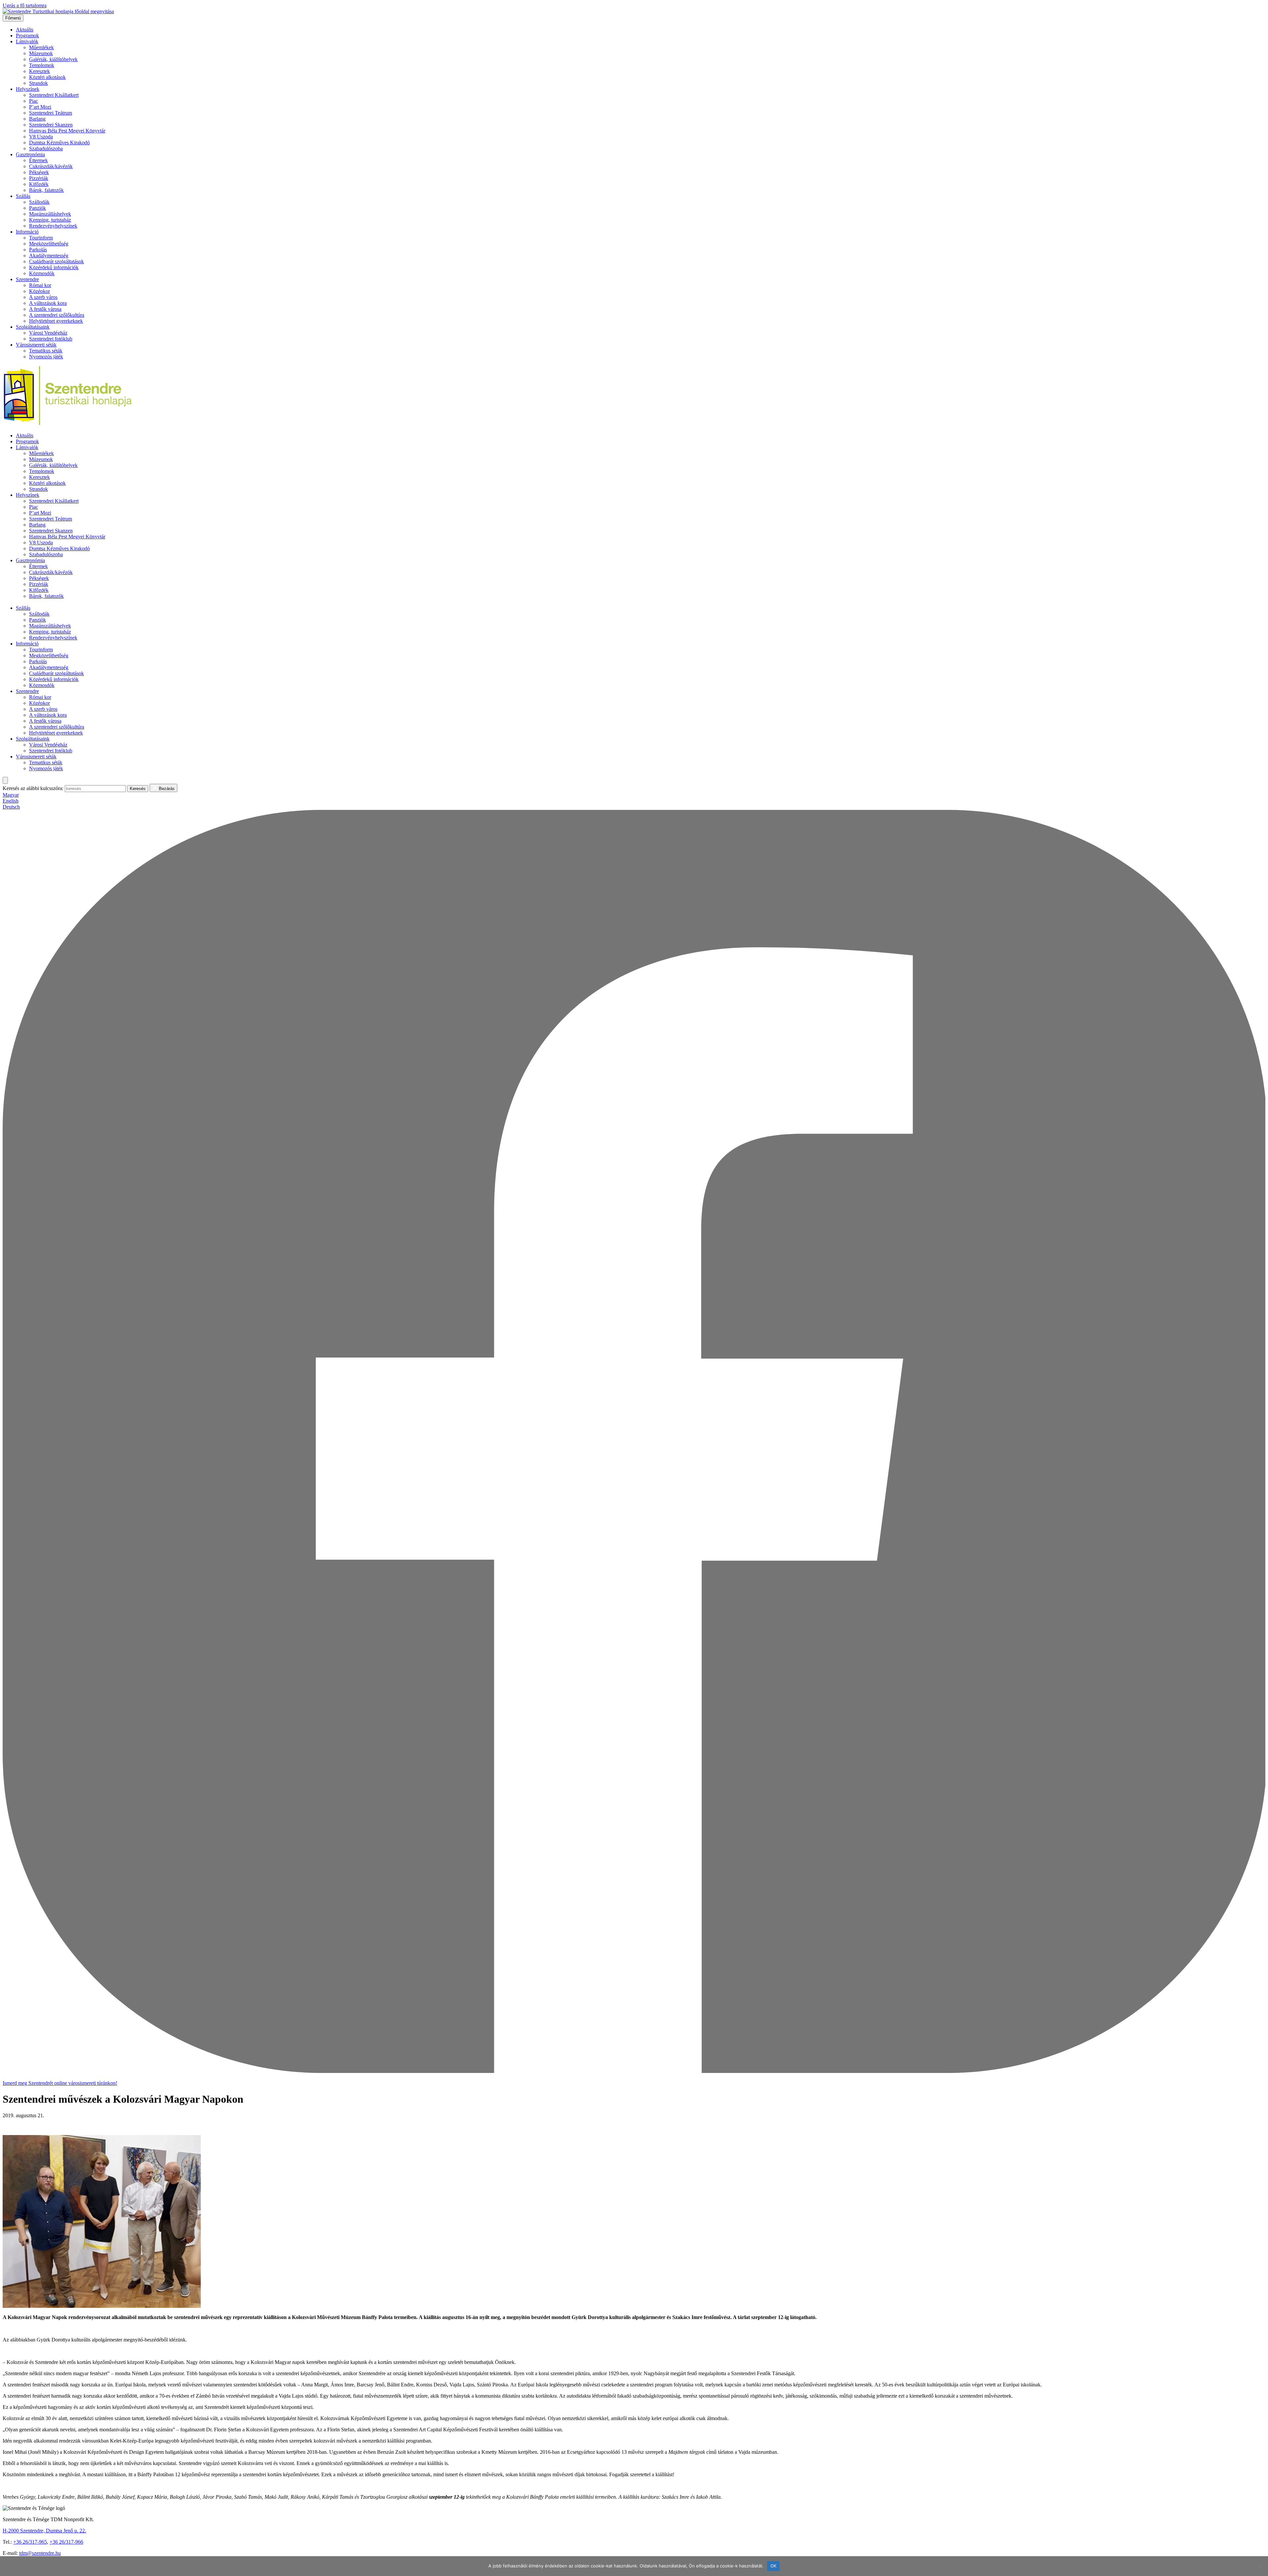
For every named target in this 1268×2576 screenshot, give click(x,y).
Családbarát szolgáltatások (56, 261)
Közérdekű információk (54, 267)
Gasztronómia (30, 154)
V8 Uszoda (41, 137)
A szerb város (43, 297)
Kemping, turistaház (50, 220)
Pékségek (39, 172)
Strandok (38, 83)
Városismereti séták (36, 345)
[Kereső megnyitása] (5, 780)
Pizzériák (39, 178)
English (11, 801)
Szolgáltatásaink (33, 327)
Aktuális (25, 30)
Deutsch (11, 807)
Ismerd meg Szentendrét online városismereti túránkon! (60, 2083)
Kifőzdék (39, 184)
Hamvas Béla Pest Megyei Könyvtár (67, 131)
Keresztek (39, 71)
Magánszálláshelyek (50, 214)
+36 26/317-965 (30, 2542)
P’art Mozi (40, 107)
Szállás (23, 196)
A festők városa (45, 309)
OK (774, 2566)
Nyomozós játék (46, 357)
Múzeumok (41, 53)
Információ (27, 232)
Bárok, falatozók (46, 190)
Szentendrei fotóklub (51, 339)
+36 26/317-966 (66, 2542)
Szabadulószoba (46, 148)
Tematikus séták (46, 351)
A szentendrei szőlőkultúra (57, 315)
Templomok (42, 65)
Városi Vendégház (48, 333)
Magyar (11, 795)
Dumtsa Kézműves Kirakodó (59, 143)
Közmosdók (42, 273)
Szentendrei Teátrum (51, 113)
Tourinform (41, 238)
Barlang (37, 119)
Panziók (37, 208)
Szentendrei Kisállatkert (54, 95)
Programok (27, 36)
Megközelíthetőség (49, 244)
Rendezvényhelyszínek (53, 226)
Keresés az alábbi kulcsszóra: (33, 788)
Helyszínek (28, 89)
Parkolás (38, 250)
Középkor (39, 291)
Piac (34, 101)
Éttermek (38, 160)
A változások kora (48, 303)
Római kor (40, 285)
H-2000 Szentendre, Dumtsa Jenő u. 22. (44, 2531)
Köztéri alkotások (47, 77)
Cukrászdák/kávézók (51, 166)
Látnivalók (27, 41)
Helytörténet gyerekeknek (56, 321)
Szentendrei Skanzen (51, 125)
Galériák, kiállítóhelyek (53, 59)
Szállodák (39, 202)
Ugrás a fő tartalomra (25, 5)
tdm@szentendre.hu (40, 2553)
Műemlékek (41, 47)
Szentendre (27, 279)
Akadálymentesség (49, 255)
